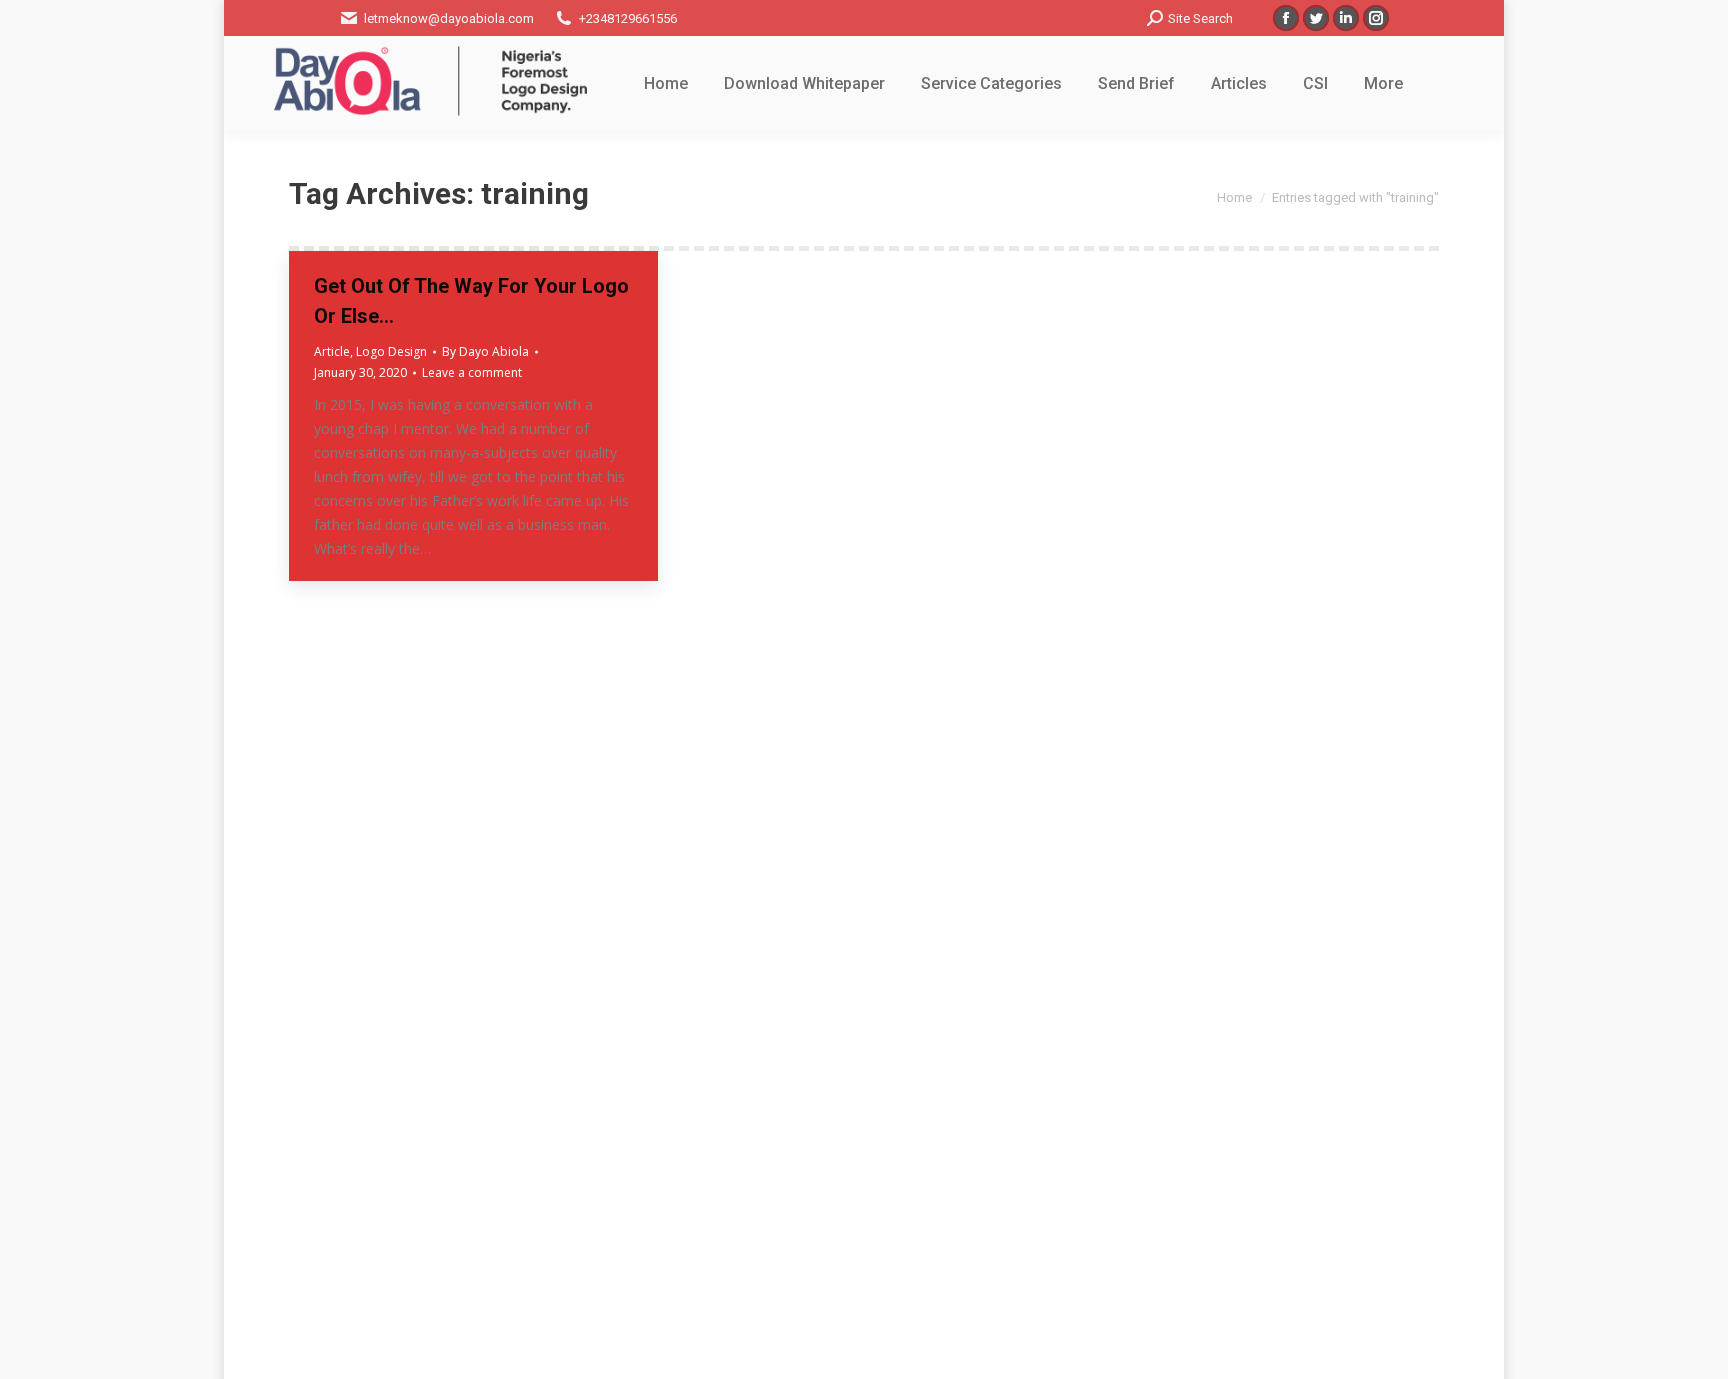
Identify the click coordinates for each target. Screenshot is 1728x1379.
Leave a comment (472, 372)
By (485, 351)
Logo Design (391, 351)
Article (332, 351)
